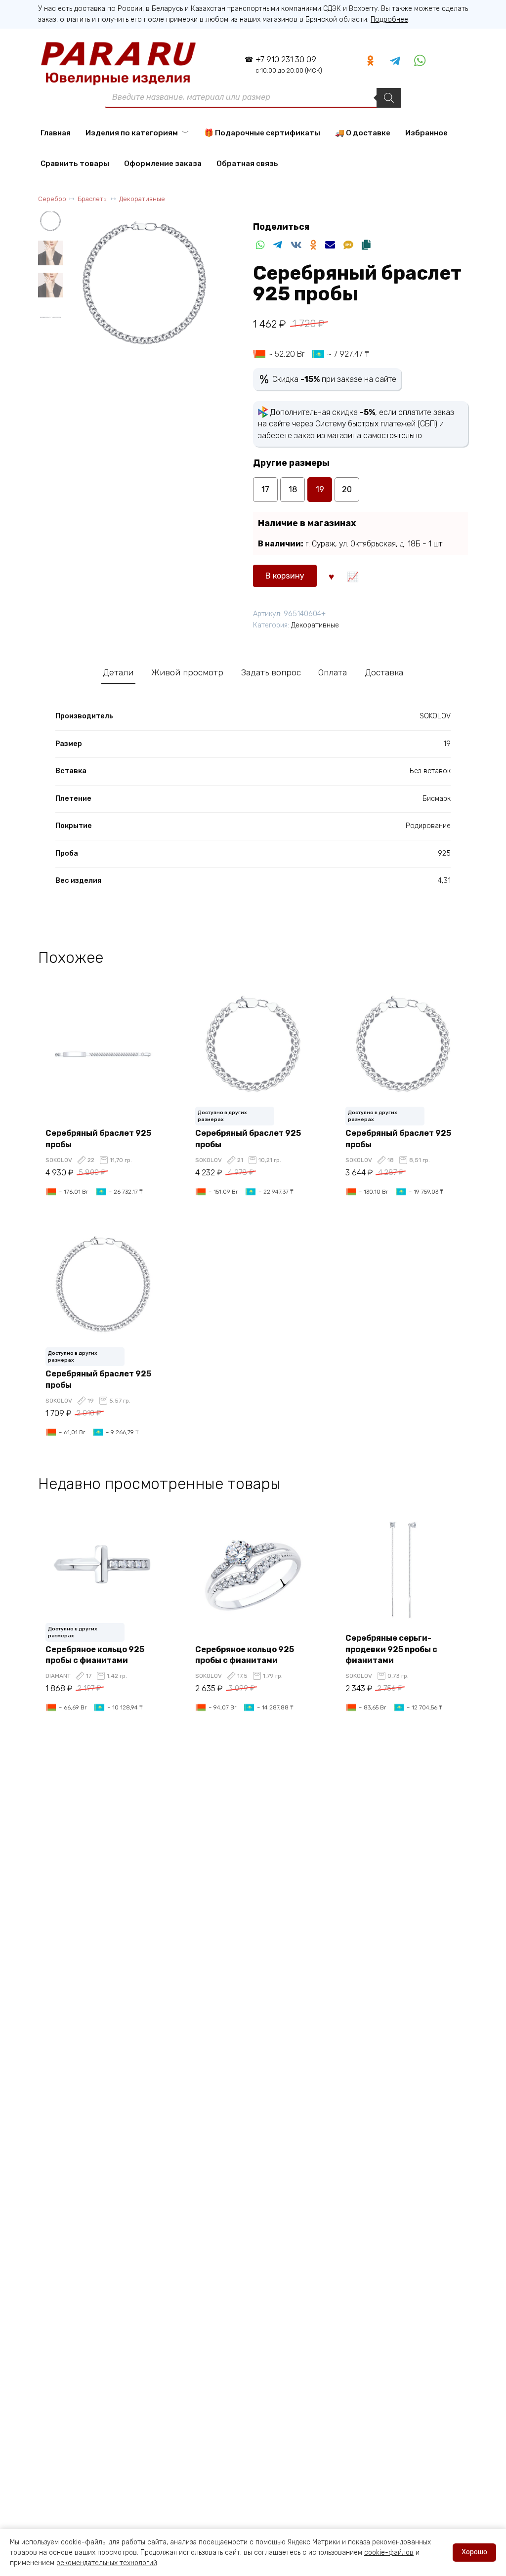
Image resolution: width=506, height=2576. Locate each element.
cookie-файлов (389, 2553)
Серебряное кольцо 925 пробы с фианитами (95, 1655)
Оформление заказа (163, 164)
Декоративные (142, 199)
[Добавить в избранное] (331, 576)
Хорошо (474, 2552)
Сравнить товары (75, 164)
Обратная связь (247, 164)
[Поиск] (389, 98)
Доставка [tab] (384, 672)
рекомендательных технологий (107, 2563)
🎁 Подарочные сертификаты (262, 133)
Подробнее (389, 20)
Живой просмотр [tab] (187, 672)
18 (293, 489)
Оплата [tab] (333, 672)
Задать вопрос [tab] (271, 672)
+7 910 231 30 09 (289, 64)
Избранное (426, 133)
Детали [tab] (118, 672)
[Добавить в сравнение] (353, 576)
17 (265, 489)
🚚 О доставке (363, 133)
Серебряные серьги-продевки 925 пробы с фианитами (391, 1649)
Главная (56, 133)
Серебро (52, 199)
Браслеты (93, 199)
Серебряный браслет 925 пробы (98, 1139)
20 (347, 489)
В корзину (285, 576)
